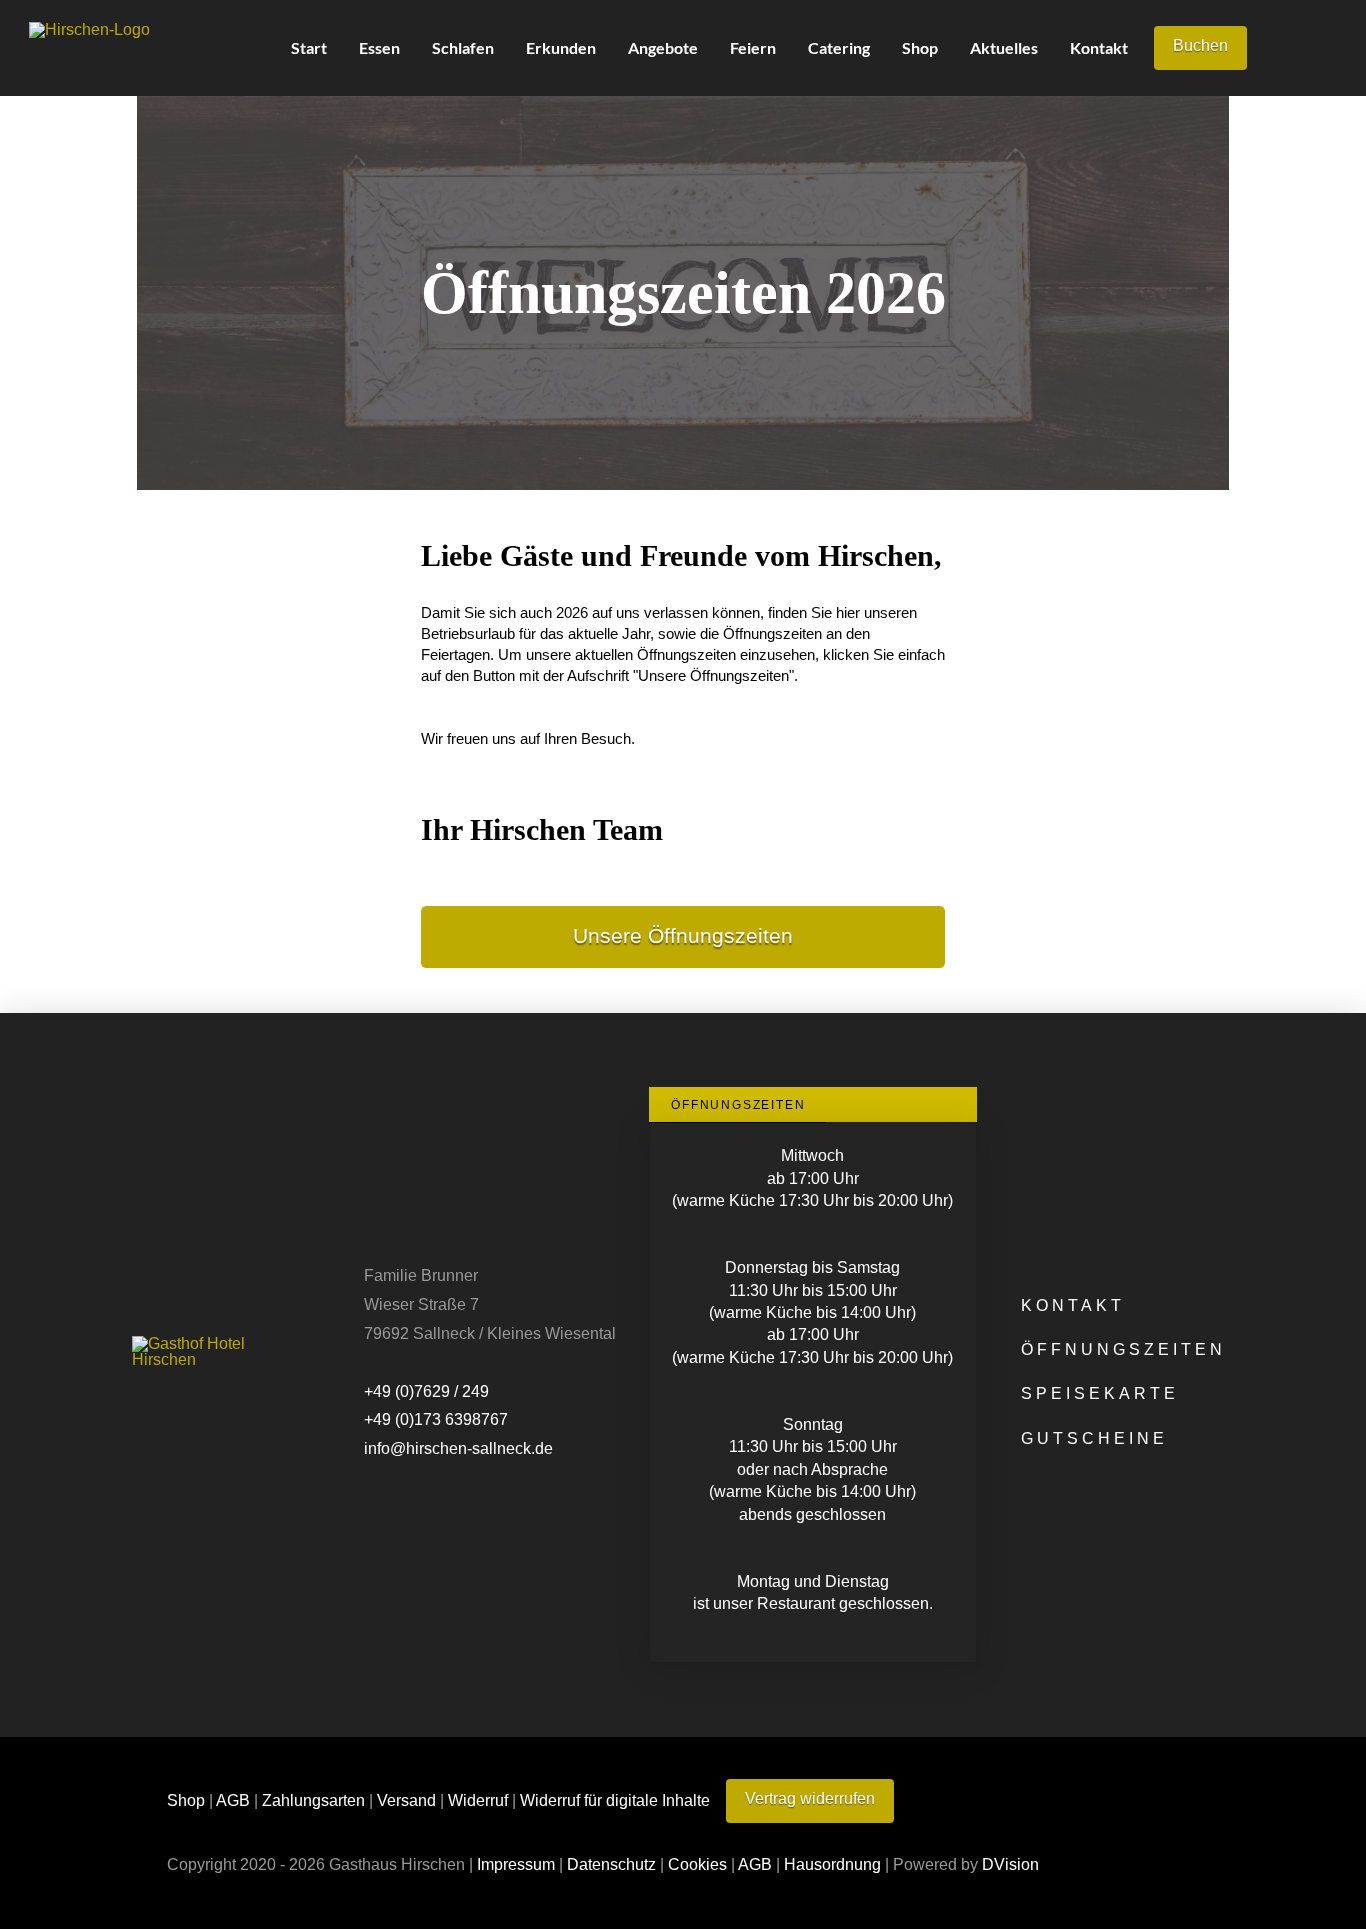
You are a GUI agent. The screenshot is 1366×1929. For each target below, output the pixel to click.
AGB (233, 1799)
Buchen (1200, 45)
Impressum (516, 1864)
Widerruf (478, 1799)
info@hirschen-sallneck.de (458, 1448)
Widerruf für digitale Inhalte (615, 1799)
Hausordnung (832, 1864)
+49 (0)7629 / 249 (426, 1391)
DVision (1010, 1864)
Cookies (697, 1864)
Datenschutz (611, 1864)
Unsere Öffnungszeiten (683, 935)
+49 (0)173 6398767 (436, 1419)
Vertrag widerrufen (810, 1798)
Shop (186, 1799)
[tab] (737, 1105)
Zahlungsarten (313, 1799)
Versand (406, 1799)
